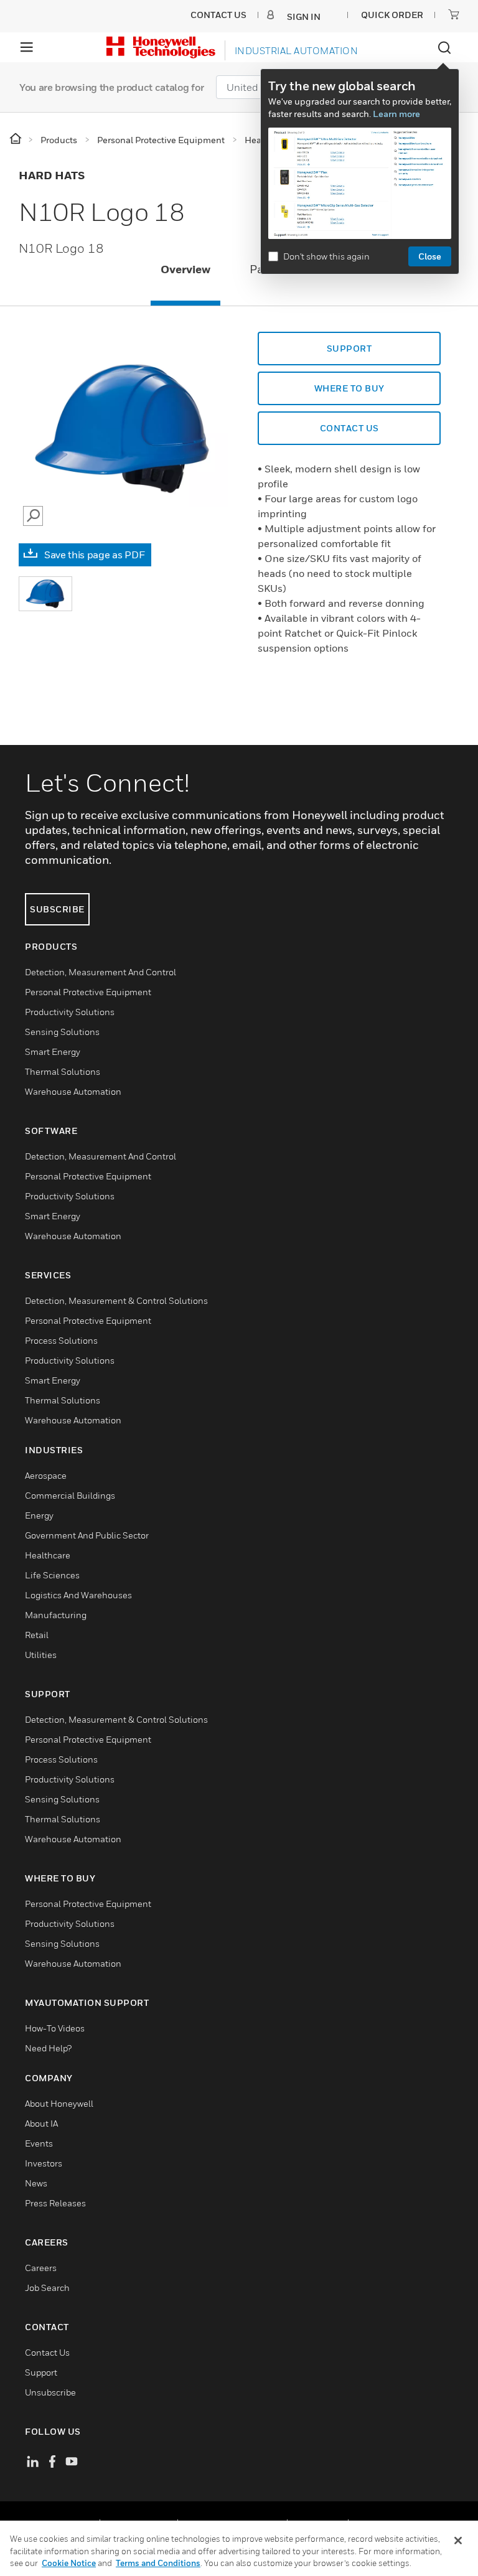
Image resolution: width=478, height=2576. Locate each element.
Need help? (48, 2048)
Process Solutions (61, 1340)
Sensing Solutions (62, 1032)
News (36, 2183)
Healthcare (48, 1555)
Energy (39, 1515)
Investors (44, 2163)
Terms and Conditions (158, 2563)
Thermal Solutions (63, 1071)
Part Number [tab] (284, 269)
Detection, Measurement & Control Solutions (116, 1300)
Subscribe (57, 909)
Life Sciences (52, 1575)
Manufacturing (56, 1615)
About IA (41, 2123)
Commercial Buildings (70, 1495)
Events (39, 2143)
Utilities (41, 1655)
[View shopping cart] (454, 14)
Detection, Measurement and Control (101, 972)
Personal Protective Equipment (88, 992)
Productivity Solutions (70, 1012)
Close (430, 256)
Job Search (47, 2288)
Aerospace (46, 1475)
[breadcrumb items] (16, 139)
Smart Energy (53, 1051)
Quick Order (392, 15)
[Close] (458, 2541)
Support (349, 348)
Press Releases (55, 2203)
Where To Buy (349, 388)
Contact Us (47, 2352)
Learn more (396, 114)
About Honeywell (59, 2103)
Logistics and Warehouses (78, 1595)
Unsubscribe (50, 2392)
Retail (37, 1635)
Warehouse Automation (73, 1091)
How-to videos (55, 2028)
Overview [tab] (185, 269)
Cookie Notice (69, 2563)
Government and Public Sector (87, 1535)
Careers (41, 2268)
